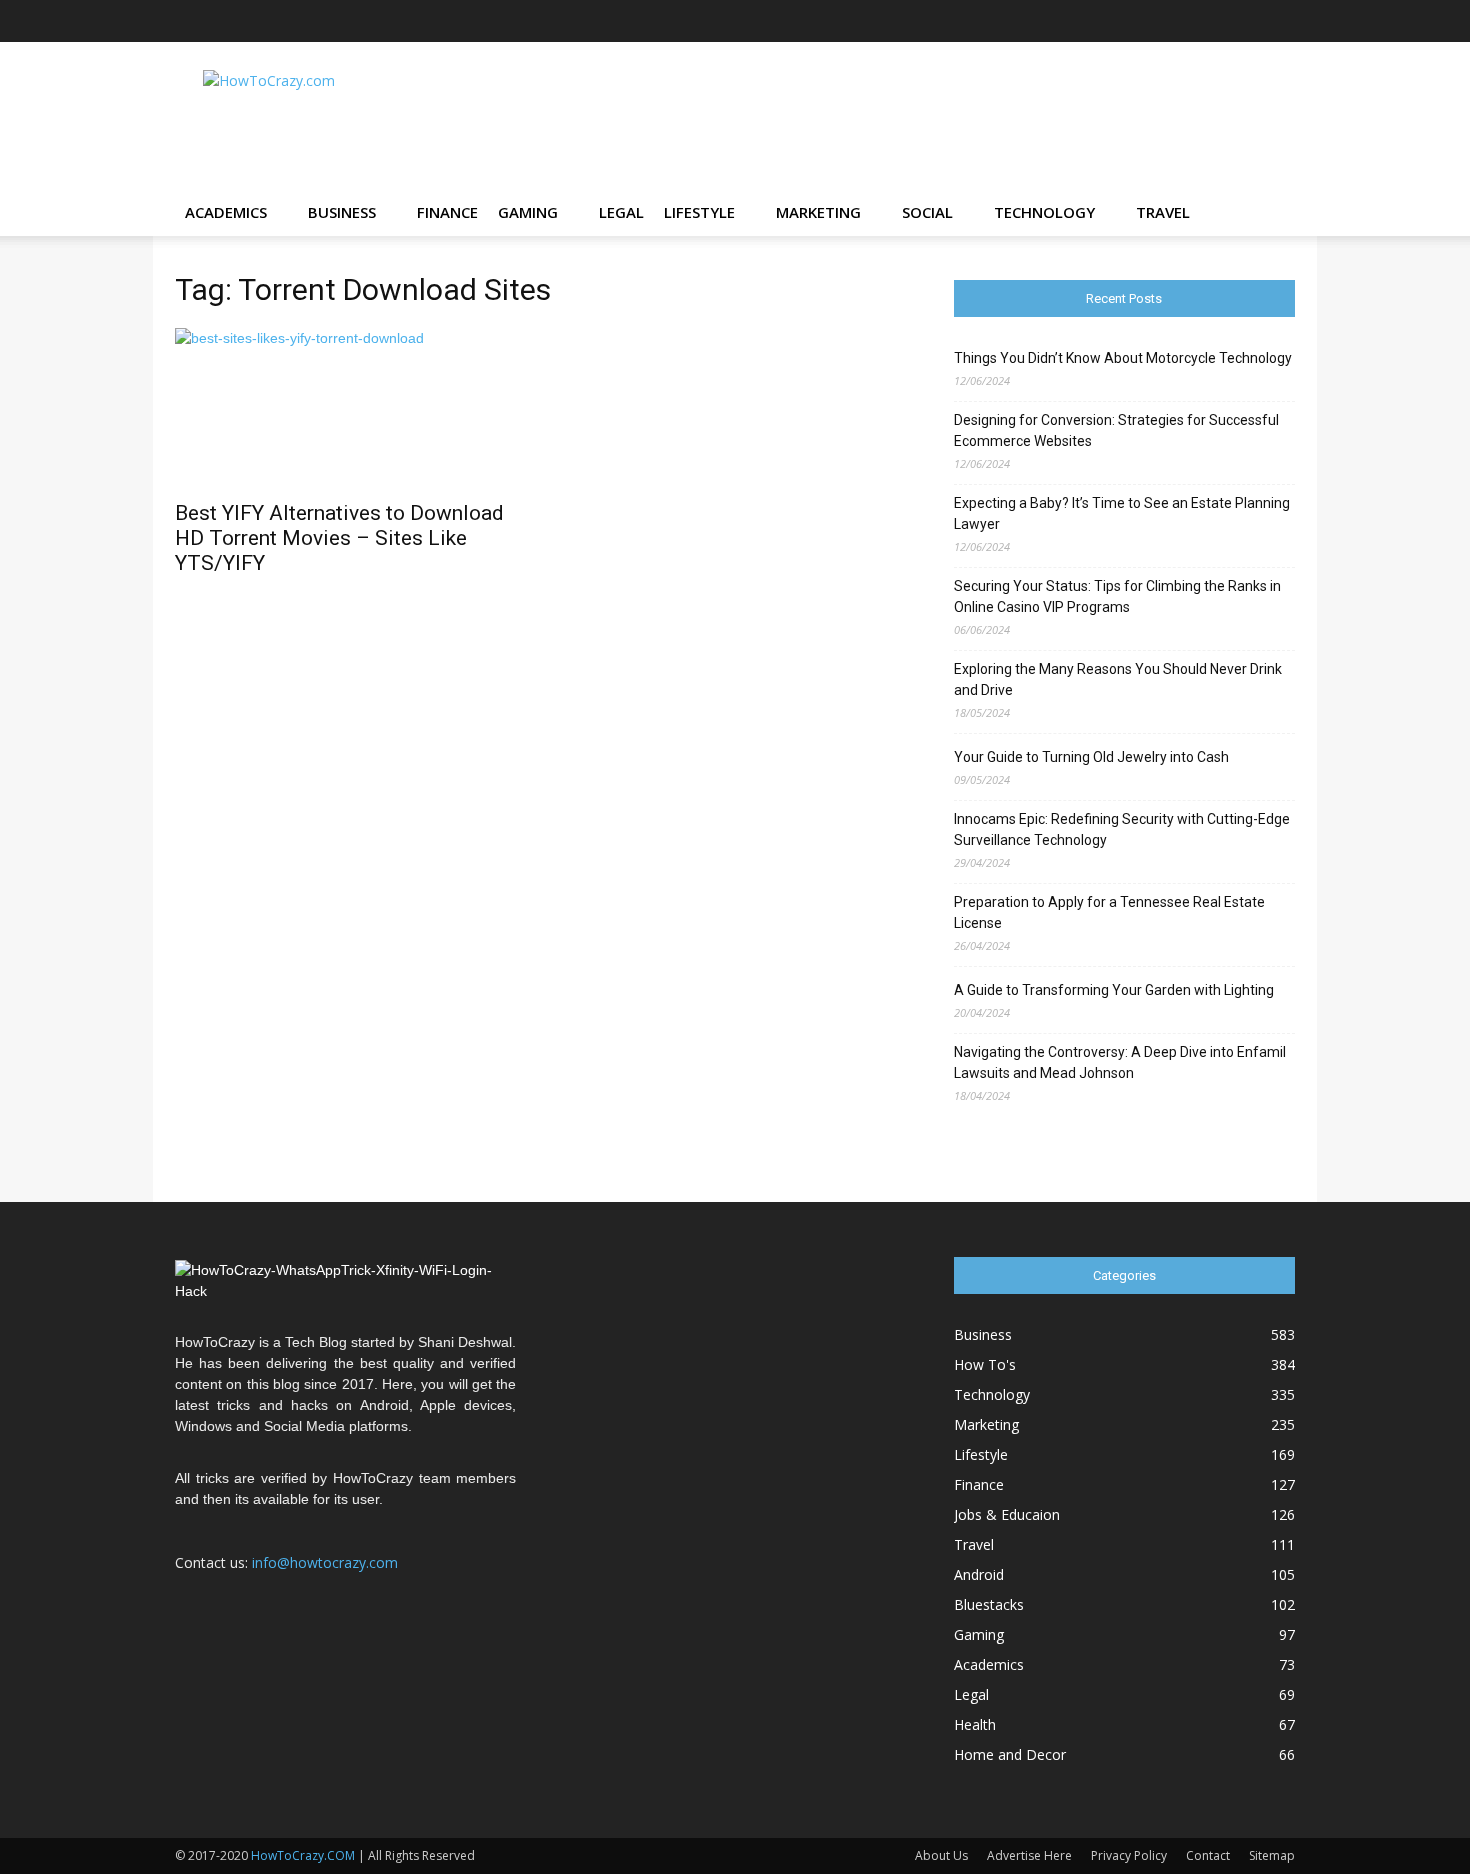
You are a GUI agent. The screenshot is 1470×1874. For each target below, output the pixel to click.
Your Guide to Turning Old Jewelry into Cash (1091, 757)
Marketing (818, 212)
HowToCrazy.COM (303, 1855)
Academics (226, 212)
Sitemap (1272, 1855)
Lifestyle (699, 212)
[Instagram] (1148, 21)
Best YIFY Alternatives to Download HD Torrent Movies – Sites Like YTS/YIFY (339, 538)
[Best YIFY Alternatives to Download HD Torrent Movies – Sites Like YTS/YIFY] (345, 408)
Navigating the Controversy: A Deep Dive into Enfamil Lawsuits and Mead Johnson (1120, 1062)
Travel (1163, 212)
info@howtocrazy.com (325, 1562)
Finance (447, 212)
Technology (1044, 212)
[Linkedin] (1181, 21)
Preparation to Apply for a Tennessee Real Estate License (1109, 912)
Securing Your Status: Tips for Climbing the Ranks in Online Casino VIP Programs (1117, 596)
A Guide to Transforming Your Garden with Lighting (1114, 990)
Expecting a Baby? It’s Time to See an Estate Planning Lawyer (1122, 513)
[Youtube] (1280, 21)
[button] (1271, 213)
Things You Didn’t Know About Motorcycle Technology (1123, 358)
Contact (1208, 1855)
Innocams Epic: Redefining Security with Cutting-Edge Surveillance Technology (1122, 829)
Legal (621, 212)
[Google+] (1115, 21)
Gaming (528, 212)
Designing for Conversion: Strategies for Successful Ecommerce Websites (1116, 430)
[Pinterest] (1214, 21)
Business (342, 212)
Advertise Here (1029, 1855)
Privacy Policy (1129, 1855)
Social (927, 212)
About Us (941, 1855)
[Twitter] (1247, 21)
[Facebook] (1082, 21)
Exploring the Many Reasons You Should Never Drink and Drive (1118, 679)
